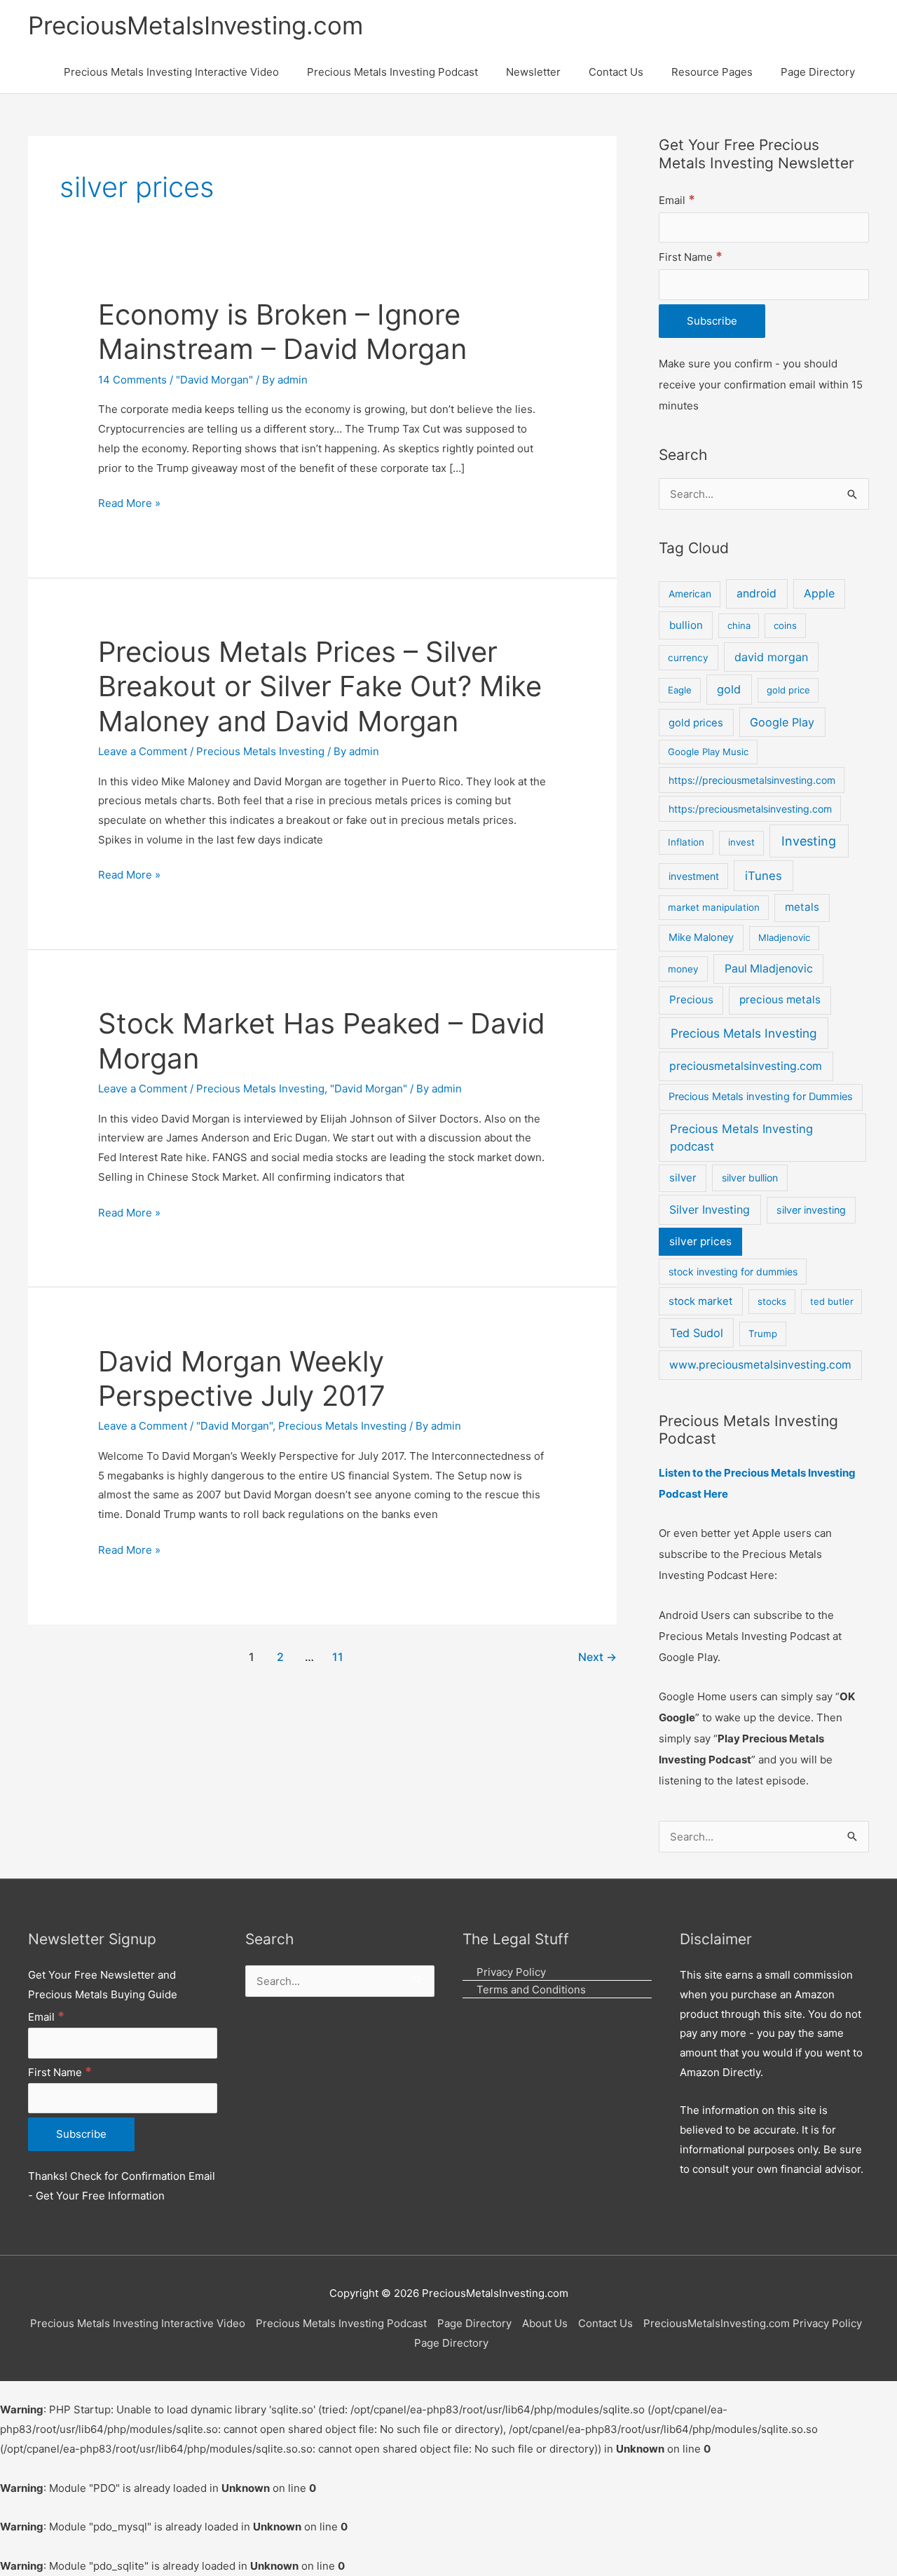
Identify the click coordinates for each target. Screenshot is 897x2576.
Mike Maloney (701, 937)
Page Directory (474, 2323)
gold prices (696, 723)
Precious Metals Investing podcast (741, 1138)
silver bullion (750, 1178)
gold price (788, 690)
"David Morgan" (214, 380)
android (756, 594)
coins (785, 625)
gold (729, 689)
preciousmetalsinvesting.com (746, 1066)
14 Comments (132, 380)
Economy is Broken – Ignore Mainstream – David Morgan (282, 332)
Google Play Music (708, 752)
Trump (763, 1334)
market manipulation (714, 907)
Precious (691, 999)
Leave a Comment (143, 751)
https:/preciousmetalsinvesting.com (750, 809)
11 (338, 1657)
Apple (819, 594)
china (739, 625)
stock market (700, 1301)
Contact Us (605, 2323)
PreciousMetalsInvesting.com (196, 25)
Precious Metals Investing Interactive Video (138, 2323)
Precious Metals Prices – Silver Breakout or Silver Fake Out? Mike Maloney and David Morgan (320, 686)
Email (677, 200)
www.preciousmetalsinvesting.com (760, 1365)
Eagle (680, 690)
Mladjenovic (784, 937)
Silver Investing (710, 1209)
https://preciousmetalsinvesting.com (752, 780)
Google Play (782, 722)
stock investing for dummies (733, 1272)
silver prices (700, 1241)
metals (802, 907)
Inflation (686, 842)
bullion (686, 625)
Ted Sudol (697, 1333)
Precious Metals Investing (260, 751)
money (683, 969)
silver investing (811, 1210)
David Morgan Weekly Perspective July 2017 (242, 1378)
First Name (691, 257)
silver (683, 1178)
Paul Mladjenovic (769, 969)
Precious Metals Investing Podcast (341, 2323)
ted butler (832, 1301)
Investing (809, 841)
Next (597, 1657)
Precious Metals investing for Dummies (761, 1097)
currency (688, 658)
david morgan (771, 657)
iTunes (764, 876)
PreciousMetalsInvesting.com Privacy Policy (753, 2323)
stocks (772, 1301)
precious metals (780, 999)
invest (741, 842)
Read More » (129, 502)
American (690, 594)
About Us (545, 2323)
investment (694, 876)
